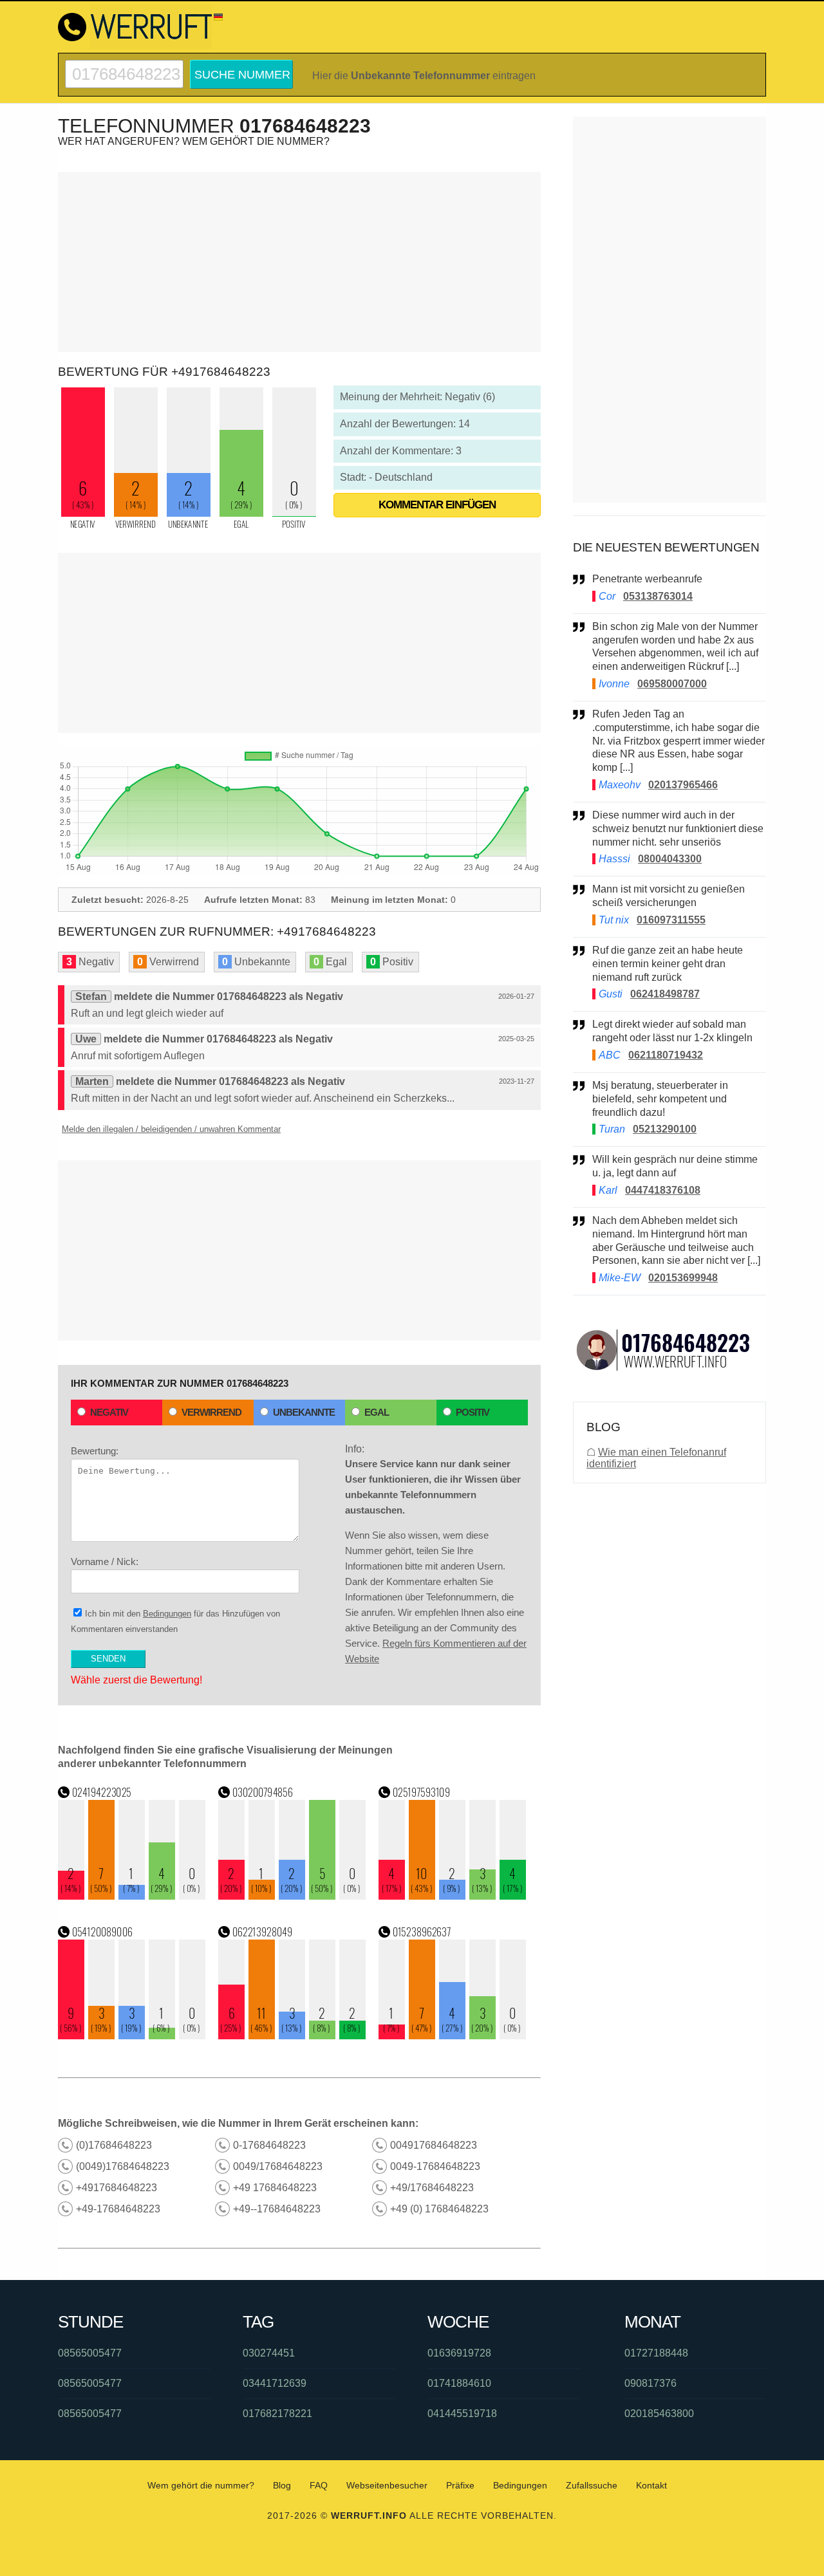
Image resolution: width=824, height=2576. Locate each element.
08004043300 (670, 859)
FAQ (319, 2485)
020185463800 (659, 2414)
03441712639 (275, 2383)
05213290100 (665, 1129)
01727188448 (656, 2353)
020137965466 (683, 785)
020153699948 (683, 1278)
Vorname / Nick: (105, 1561)
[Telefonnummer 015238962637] (453, 2036)
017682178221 (277, 2414)
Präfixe (460, 2485)
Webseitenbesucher (387, 2485)
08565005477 (90, 2353)
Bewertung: (95, 1451)
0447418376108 (663, 1190)
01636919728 (459, 2353)
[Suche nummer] (124, 65)
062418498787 (665, 994)
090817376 (651, 2383)
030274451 (269, 2353)
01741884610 (459, 2383)
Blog (282, 2485)
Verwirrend (211, 1412)
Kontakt (651, 2485)
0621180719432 (666, 1055)
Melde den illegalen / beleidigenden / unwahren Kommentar (171, 1129)
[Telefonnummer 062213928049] (292, 2036)
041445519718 (462, 2414)
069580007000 (672, 684)
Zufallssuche (592, 2485)
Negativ (109, 1412)
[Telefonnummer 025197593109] (453, 1896)
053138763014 (658, 596)
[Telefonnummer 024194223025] (132, 1896)
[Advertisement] (299, 262)
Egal (377, 1412)
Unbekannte (304, 1412)
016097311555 (671, 920)
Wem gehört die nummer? (201, 2485)
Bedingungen (167, 1614)
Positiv (473, 1412)
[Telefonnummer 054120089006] (132, 2036)
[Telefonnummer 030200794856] (292, 1896)
